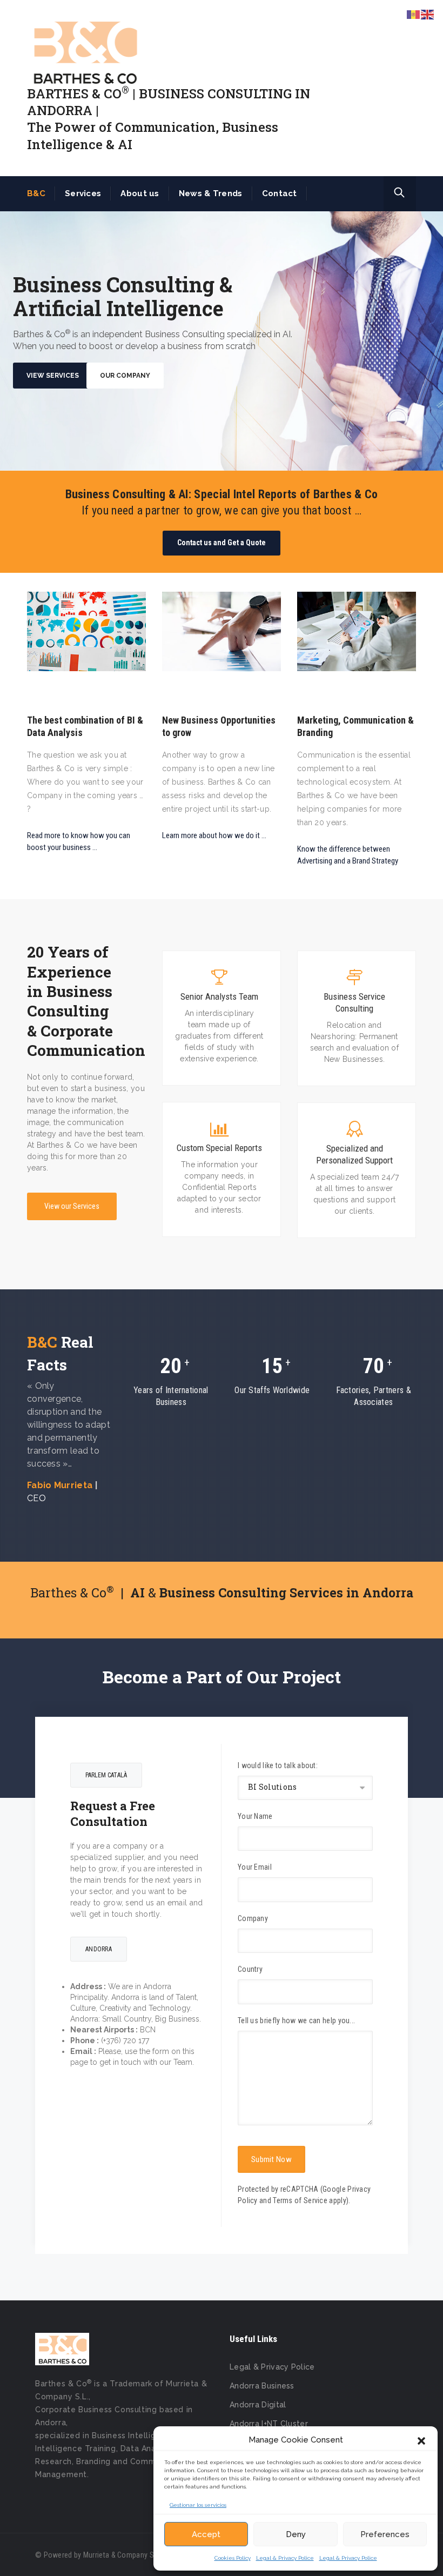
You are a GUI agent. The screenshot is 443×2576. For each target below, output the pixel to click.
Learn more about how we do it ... (214, 835)
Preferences (385, 2534)
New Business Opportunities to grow (219, 726)
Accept (206, 2534)
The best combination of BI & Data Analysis (85, 726)
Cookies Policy (233, 2558)
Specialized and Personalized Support (354, 1154)
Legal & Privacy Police (285, 2558)
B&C (36, 193)
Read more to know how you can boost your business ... (79, 841)
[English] (428, 14)
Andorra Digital (258, 2405)
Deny (296, 2534)
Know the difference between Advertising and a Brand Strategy (348, 855)
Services (83, 193)
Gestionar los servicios (198, 2505)
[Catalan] (414, 14)
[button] (421, 2440)
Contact (280, 193)
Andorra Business (262, 2386)
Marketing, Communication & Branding (355, 726)
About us (140, 193)
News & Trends (211, 193)
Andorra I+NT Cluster (269, 2424)
